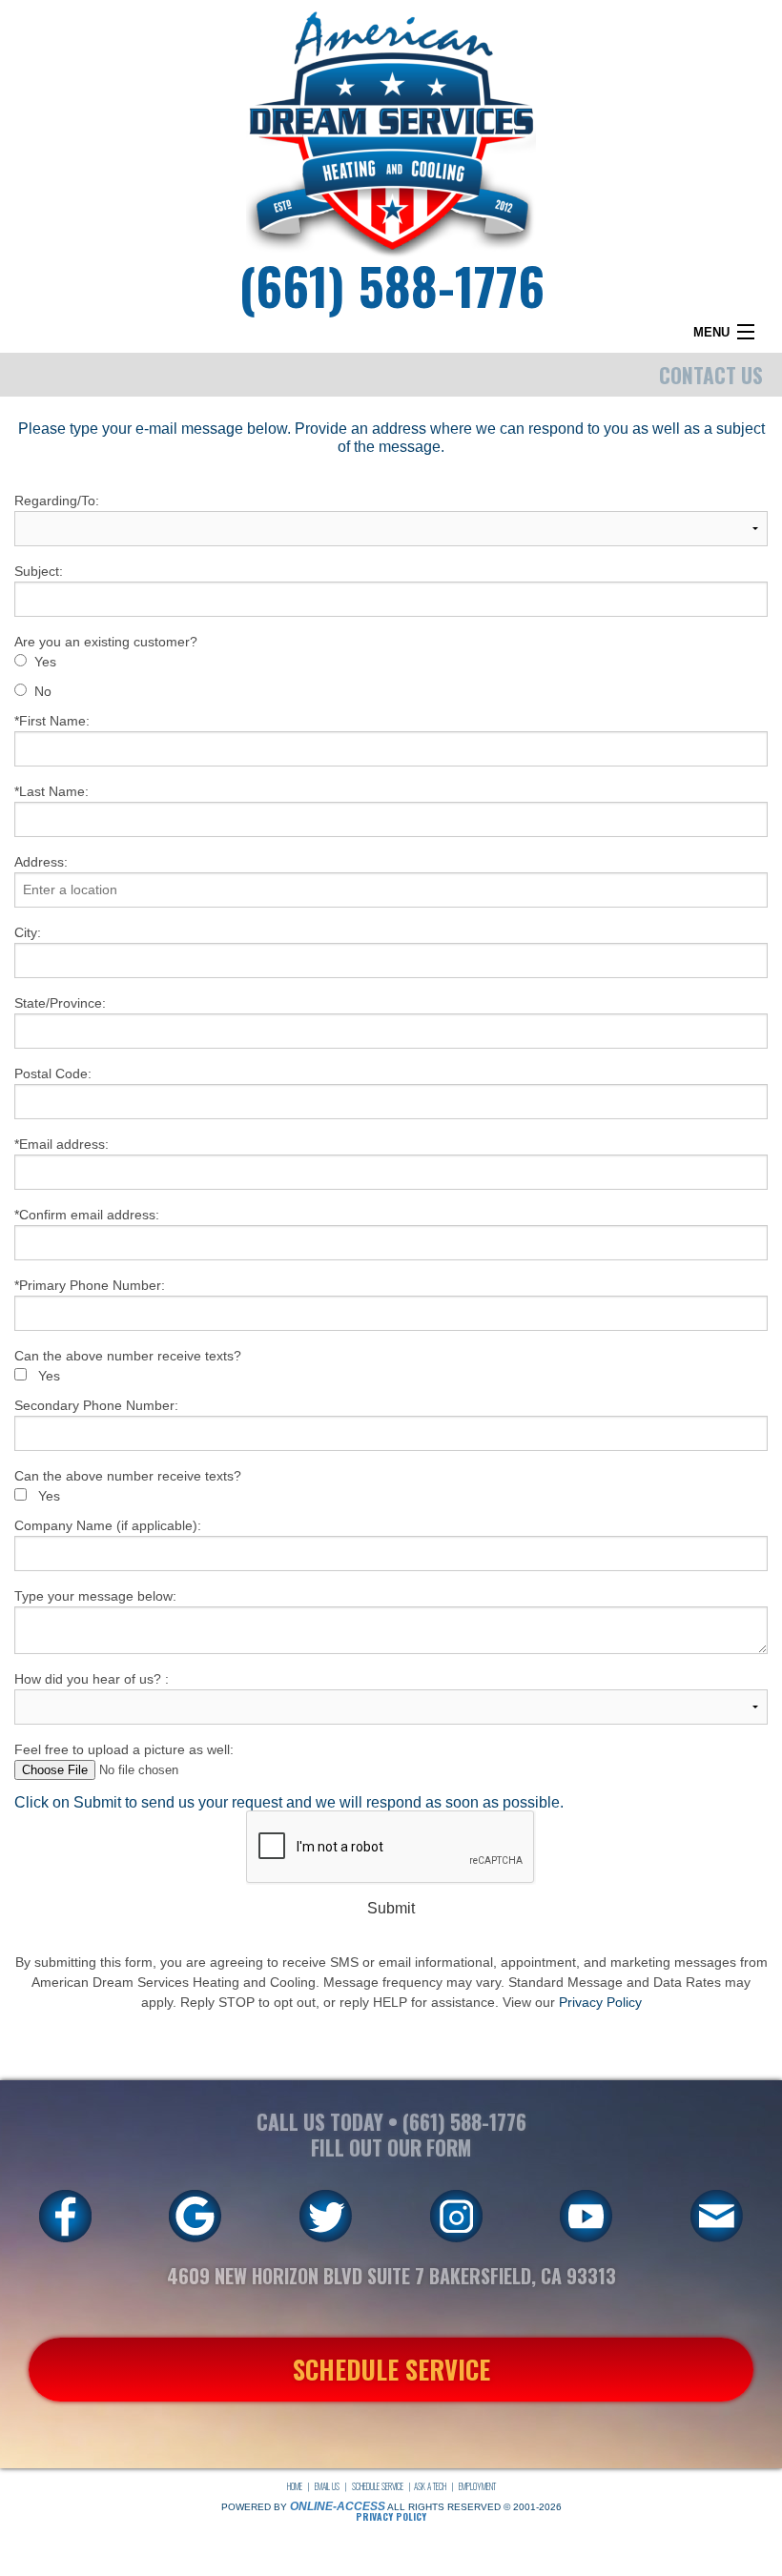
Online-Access (338, 2506)
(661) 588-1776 (391, 285)
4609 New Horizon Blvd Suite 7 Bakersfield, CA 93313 (391, 2276)
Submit (391, 1908)
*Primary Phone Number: (90, 1285)
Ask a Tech (430, 2486)
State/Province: (60, 1003)
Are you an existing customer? (106, 642)
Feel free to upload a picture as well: (124, 1749)
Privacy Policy (600, 2002)
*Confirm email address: (87, 1215)
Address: (41, 862)
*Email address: (62, 1144)
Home (295, 2486)
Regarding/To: (57, 501)
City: (28, 932)
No (43, 691)
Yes (45, 662)
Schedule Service (378, 2486)
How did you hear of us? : (92, 1679)
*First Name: (52, 721)
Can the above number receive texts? (128, 1356)
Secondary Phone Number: (96, 1405)
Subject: (39, 571)
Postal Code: (53, 1073)
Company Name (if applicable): (108, 1525)
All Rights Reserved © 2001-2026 (474, 2507)
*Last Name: (51, 791)
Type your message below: (95, 1596)
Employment (477, 2486)
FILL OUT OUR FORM (391, 2147)
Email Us (327, 2486)
